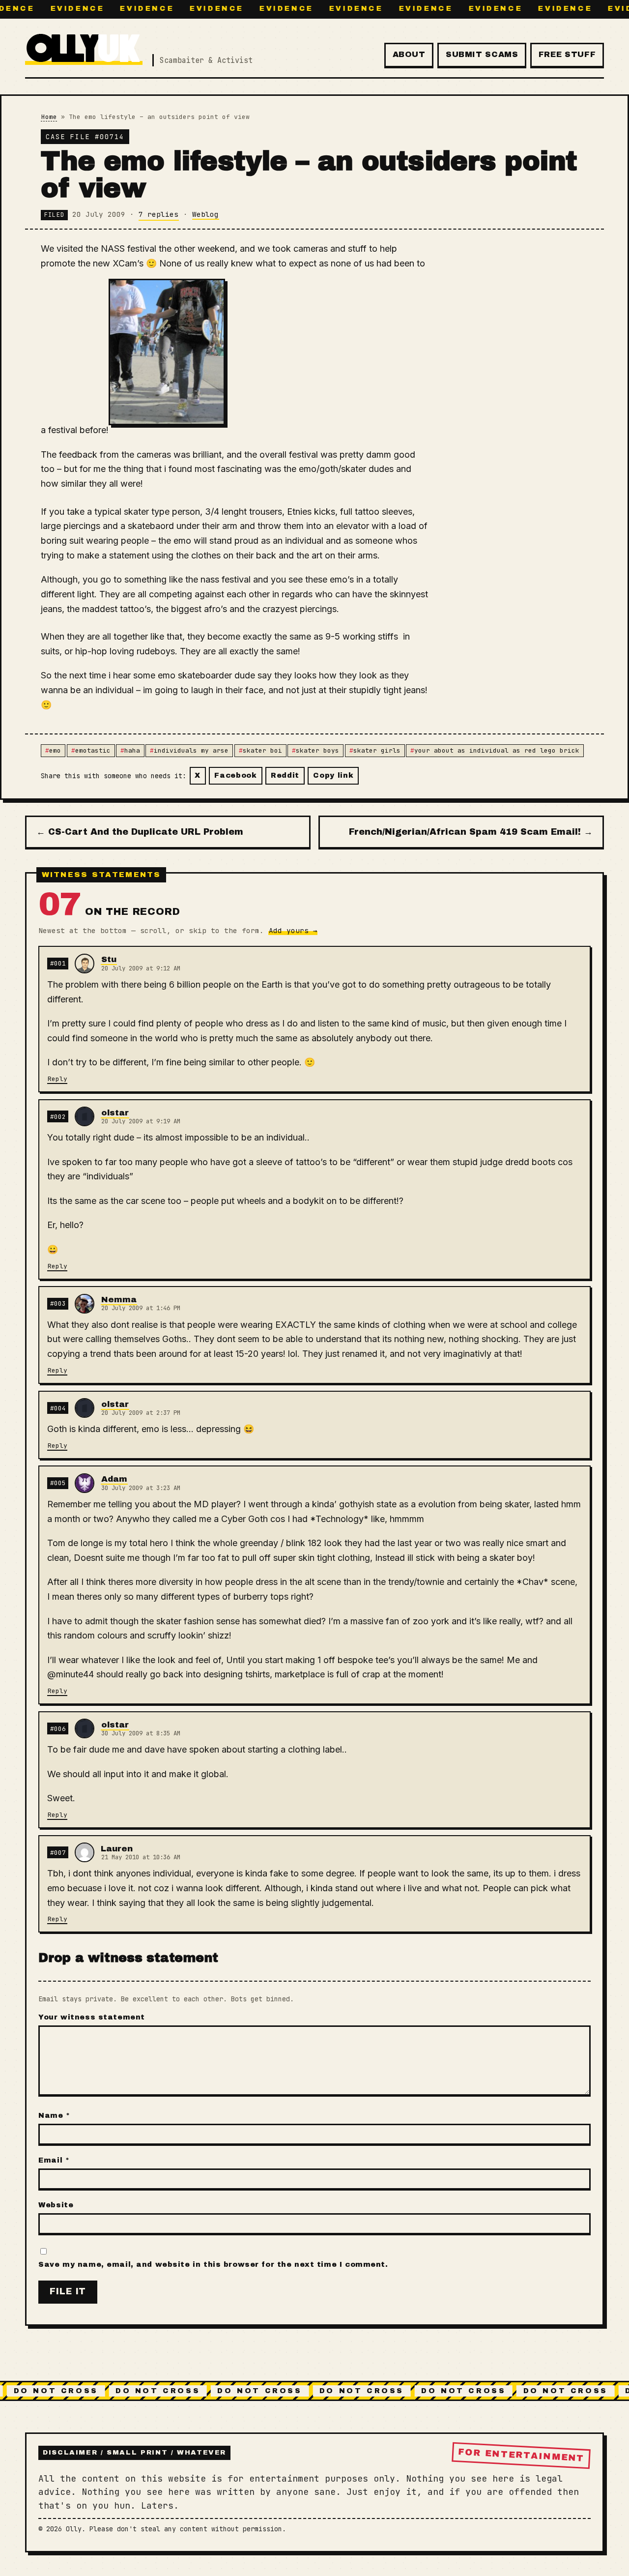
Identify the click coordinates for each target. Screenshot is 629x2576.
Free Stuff (567, 54)
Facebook (236, 775)
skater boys (317, 750)
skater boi (262, 750)
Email (54, 2160)
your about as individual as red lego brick (497, 750)
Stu (109, 959)
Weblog (205, 214)
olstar (115, 1113)
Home (49, 117)
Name (54, 2115)
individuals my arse (191, 750)
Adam (114, 1479)
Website (56, 2205)
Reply (57, 1079)
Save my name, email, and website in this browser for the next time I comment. (213, 2264)
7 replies (158, 214)
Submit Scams (482, 54)
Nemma (119, 1300)
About (409, 54)
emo (55, 750)
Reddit (285, 775)
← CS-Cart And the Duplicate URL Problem (140, 832)
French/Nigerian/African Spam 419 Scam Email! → (471, 832)
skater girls (377, 750)
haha (132, 750)
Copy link (333, 775)
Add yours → (293, 930)
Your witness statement (92, 2017)
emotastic (93, 750)
